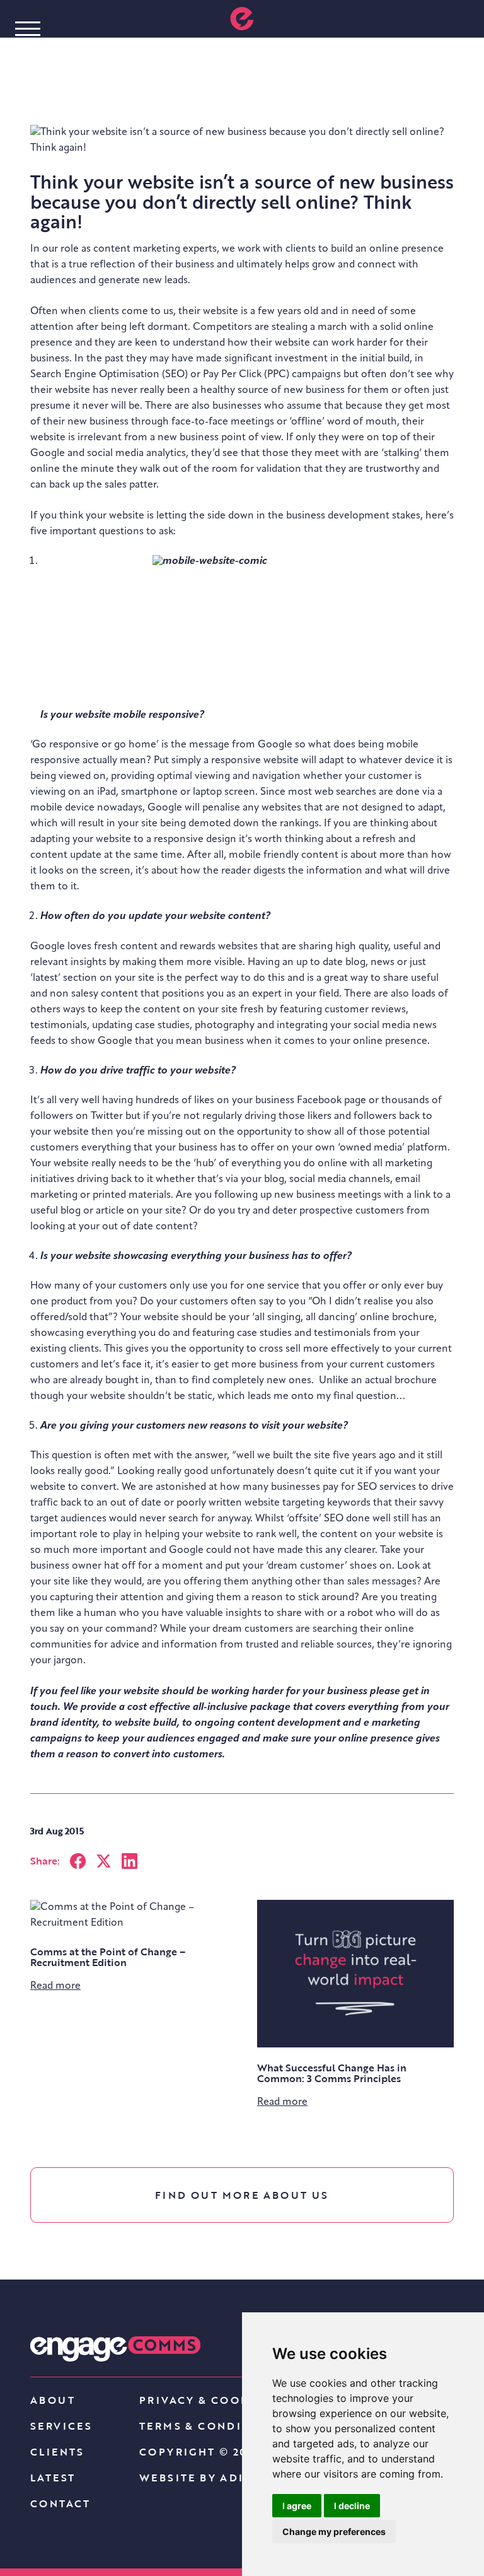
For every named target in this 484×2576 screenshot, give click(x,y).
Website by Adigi (199, 2478)
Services (61, 2426)
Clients (57, 2452)
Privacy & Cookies (205, 2400)
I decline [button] (352, 2506)
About (53, 2400)
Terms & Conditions (211, 2426)
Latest (53, 2478)
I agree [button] (297, 2506)
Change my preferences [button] (334, 2532)
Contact (60, 2503)
